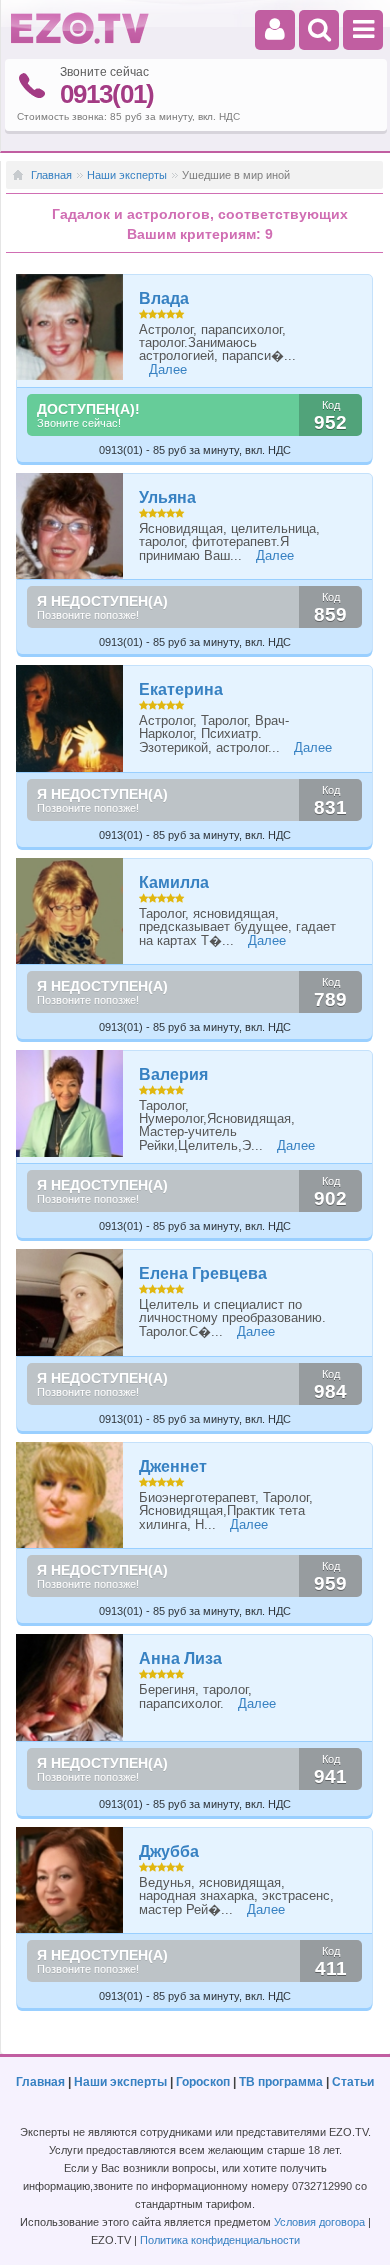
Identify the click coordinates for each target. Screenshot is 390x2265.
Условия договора (319, 2222)
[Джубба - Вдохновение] (70, 1880)
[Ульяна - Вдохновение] (70, 526)
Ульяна (167, 497)
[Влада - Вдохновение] (70, 327)
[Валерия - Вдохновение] (70, 1103)
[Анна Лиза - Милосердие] (70, 1687)
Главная (51, 175)
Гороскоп (203, 2082)
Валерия (173, 1074)
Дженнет (173, 1466)
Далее (168, 369)
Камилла (174, 882)
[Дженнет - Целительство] (70, 1495)
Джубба (169, 1851)
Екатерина (181, 689)
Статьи (353, 2082)
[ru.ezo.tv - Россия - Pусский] (80, 40)
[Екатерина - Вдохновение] (70, 718)
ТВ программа (281, 2082)
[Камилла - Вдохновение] (70, 911)
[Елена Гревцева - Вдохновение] (70, 1302)
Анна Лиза (180, 1658)
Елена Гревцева (203, 1273)
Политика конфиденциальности (220, 2240)
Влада (164, 298)
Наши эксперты (127, 175)
